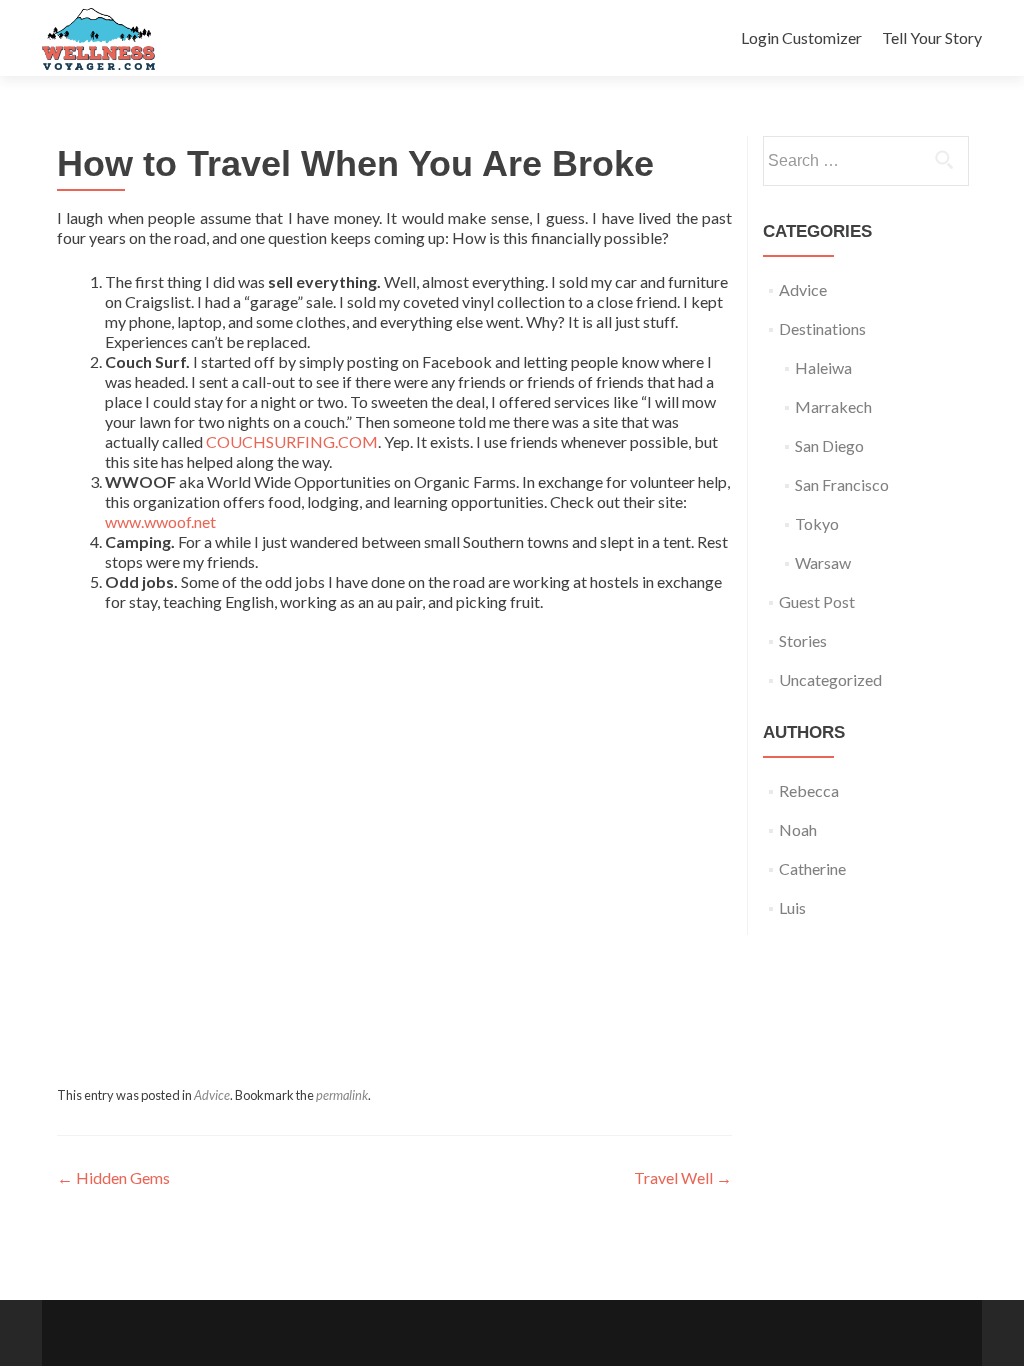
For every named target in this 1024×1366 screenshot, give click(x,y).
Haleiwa (823, 367)
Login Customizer (801, 37)
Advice (212, 1095)
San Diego (829, 445)
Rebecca (809, 790)
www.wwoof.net (160, 521)
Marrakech (833, 406)
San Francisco (842, 484)
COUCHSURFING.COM (292, 441)
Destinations (822, 328)
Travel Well (683, 1177)
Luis (792, 907)
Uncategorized (830, 679)
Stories (803, 640)
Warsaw (823, 562)
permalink (342, 1095)
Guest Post (817, 601)
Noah (798, 829)
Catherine (812, 868)
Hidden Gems (113, 1177)
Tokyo (817, 523)
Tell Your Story (932, 37)
